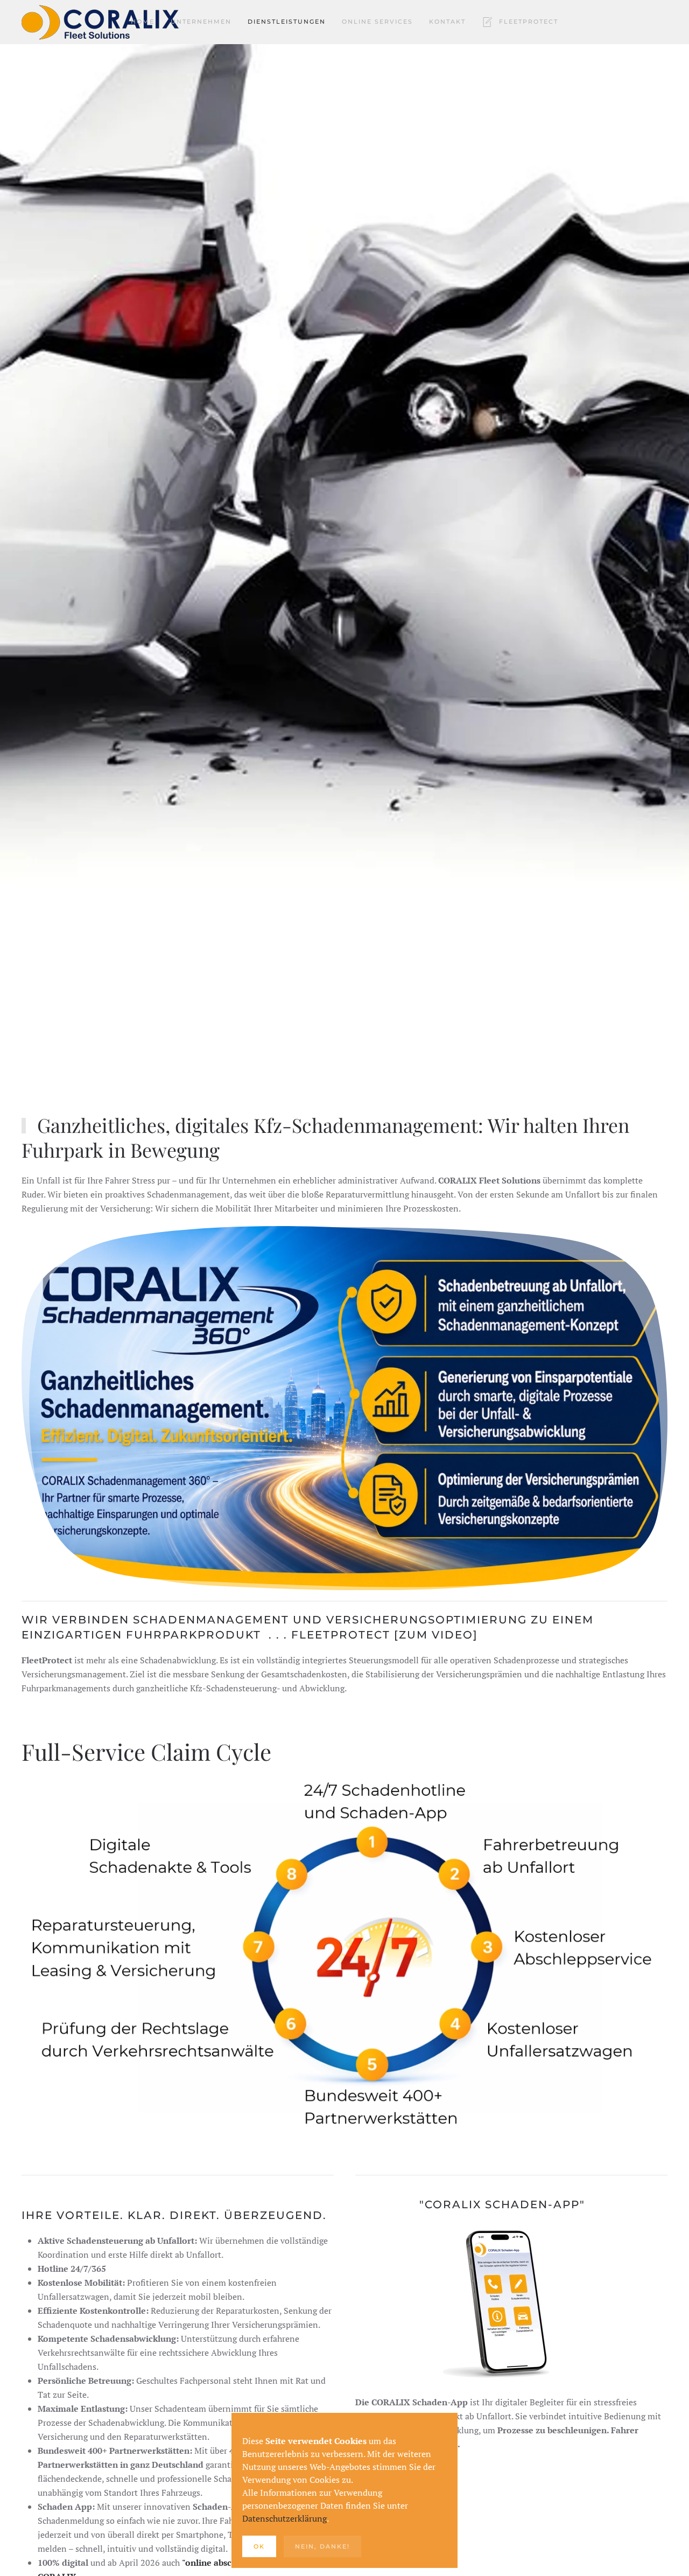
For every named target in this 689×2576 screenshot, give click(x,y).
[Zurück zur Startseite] (102, 22)
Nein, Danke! (322, 2546)
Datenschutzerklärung (284, 2518)
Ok (259, 2546)
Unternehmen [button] (201, 22)
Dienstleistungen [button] (287, 22)
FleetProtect (529, 22)
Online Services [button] (377, 22)
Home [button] (143, 22)
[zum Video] (436, 1635)
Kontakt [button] (447, 22)
